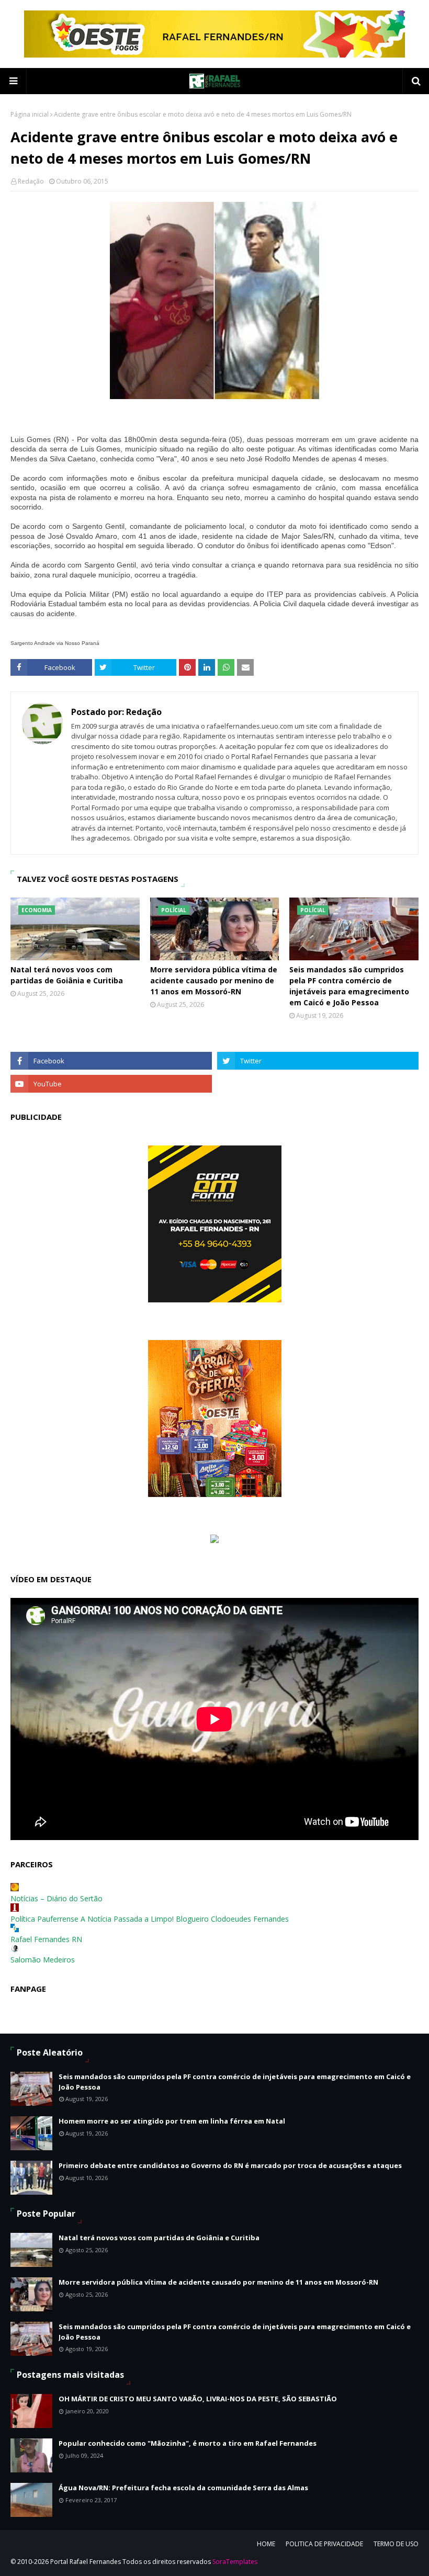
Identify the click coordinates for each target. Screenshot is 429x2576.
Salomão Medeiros (43, 1960)
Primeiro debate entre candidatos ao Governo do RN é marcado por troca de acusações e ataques (230, 2165)
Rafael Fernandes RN (46, 1939)
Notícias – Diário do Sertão (57, 1898)
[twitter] (318, 1061)
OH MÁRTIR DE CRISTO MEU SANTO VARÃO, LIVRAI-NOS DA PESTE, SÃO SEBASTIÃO (198, 2399)
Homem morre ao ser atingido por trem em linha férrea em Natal (172, 2121)
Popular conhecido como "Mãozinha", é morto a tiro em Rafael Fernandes (188, 2443)
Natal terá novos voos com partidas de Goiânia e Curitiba (67, 975)
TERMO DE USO (396, 2544)
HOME (266, 2544)
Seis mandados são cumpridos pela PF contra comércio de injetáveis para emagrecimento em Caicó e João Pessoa (349, 986)
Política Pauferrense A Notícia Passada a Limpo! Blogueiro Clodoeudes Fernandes (150, 1919)
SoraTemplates (235, 2562)
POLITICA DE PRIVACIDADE (324, 2544)
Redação (31, 181)
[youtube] (111, 1084)
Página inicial (30, 114)
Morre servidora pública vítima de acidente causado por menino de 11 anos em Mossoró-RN (214, 980)
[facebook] (111, 1061)
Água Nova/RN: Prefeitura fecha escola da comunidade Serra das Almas (183, 2488)
